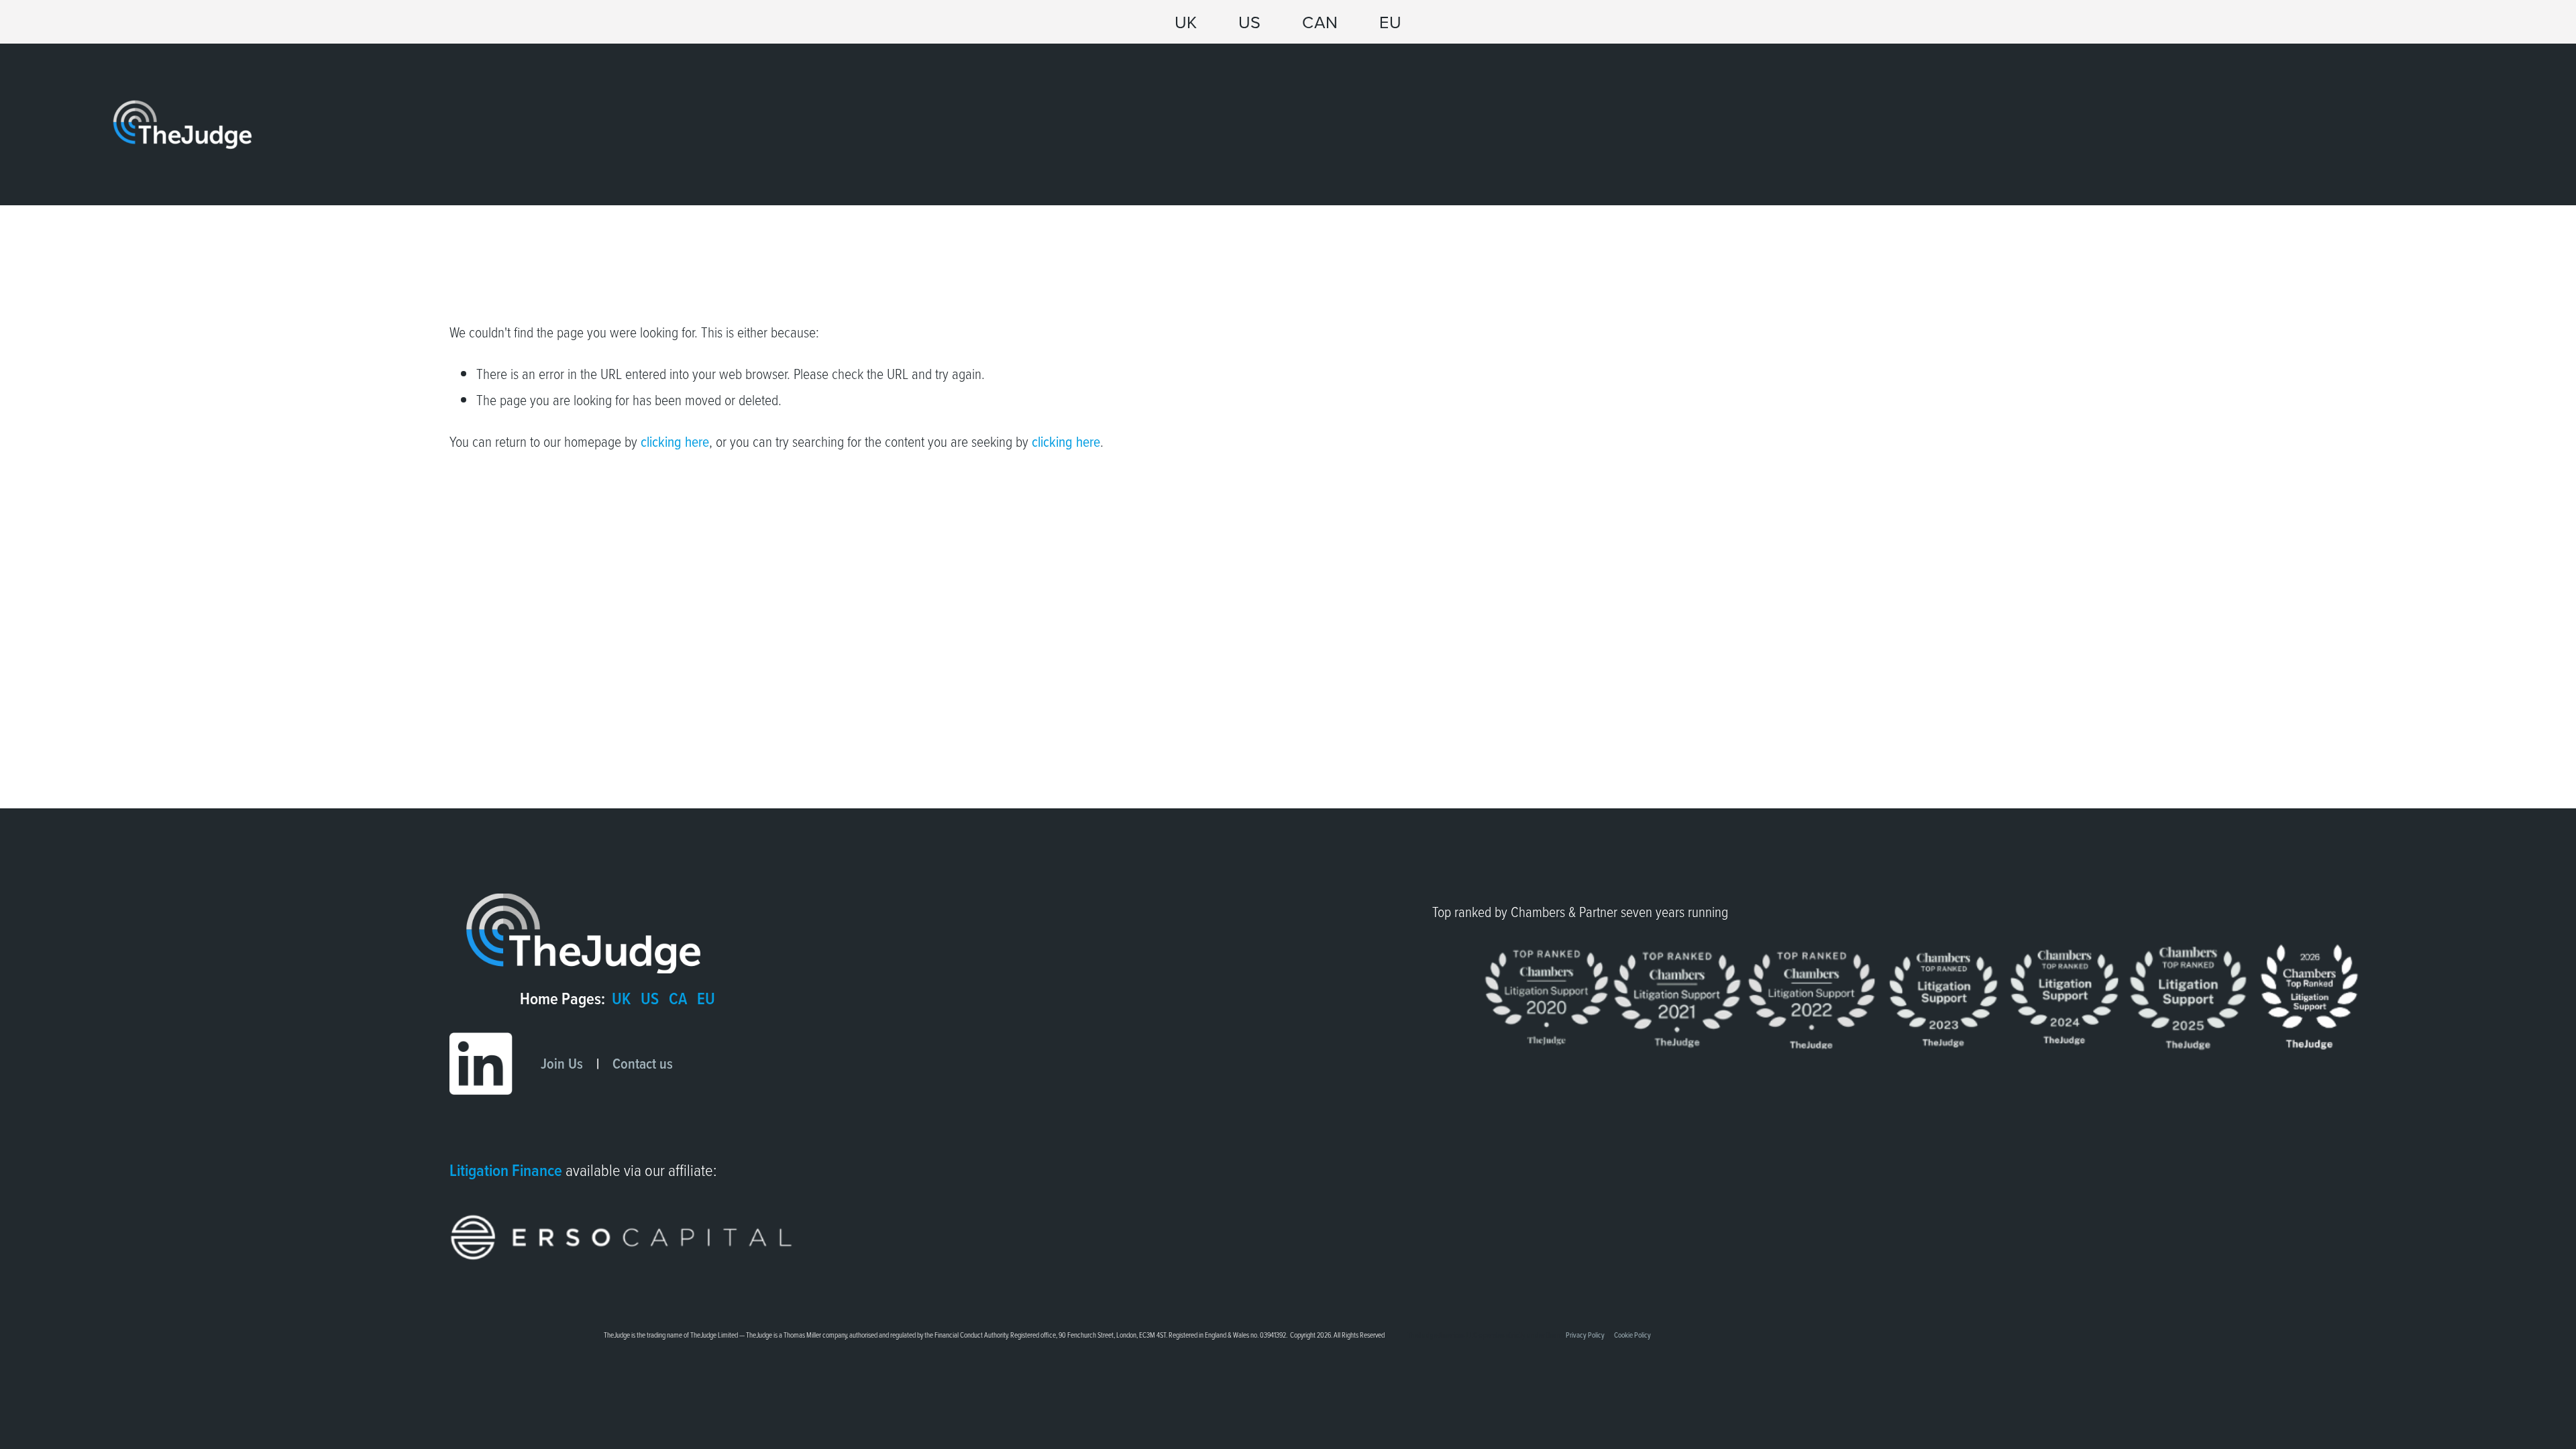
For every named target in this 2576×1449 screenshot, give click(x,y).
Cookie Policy (1632, 1335)
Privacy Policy (1585, 1335)
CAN (1320, 22)
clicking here (675, 441)
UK (1186, 22)
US (1250, 22)
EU (1390, 22)
